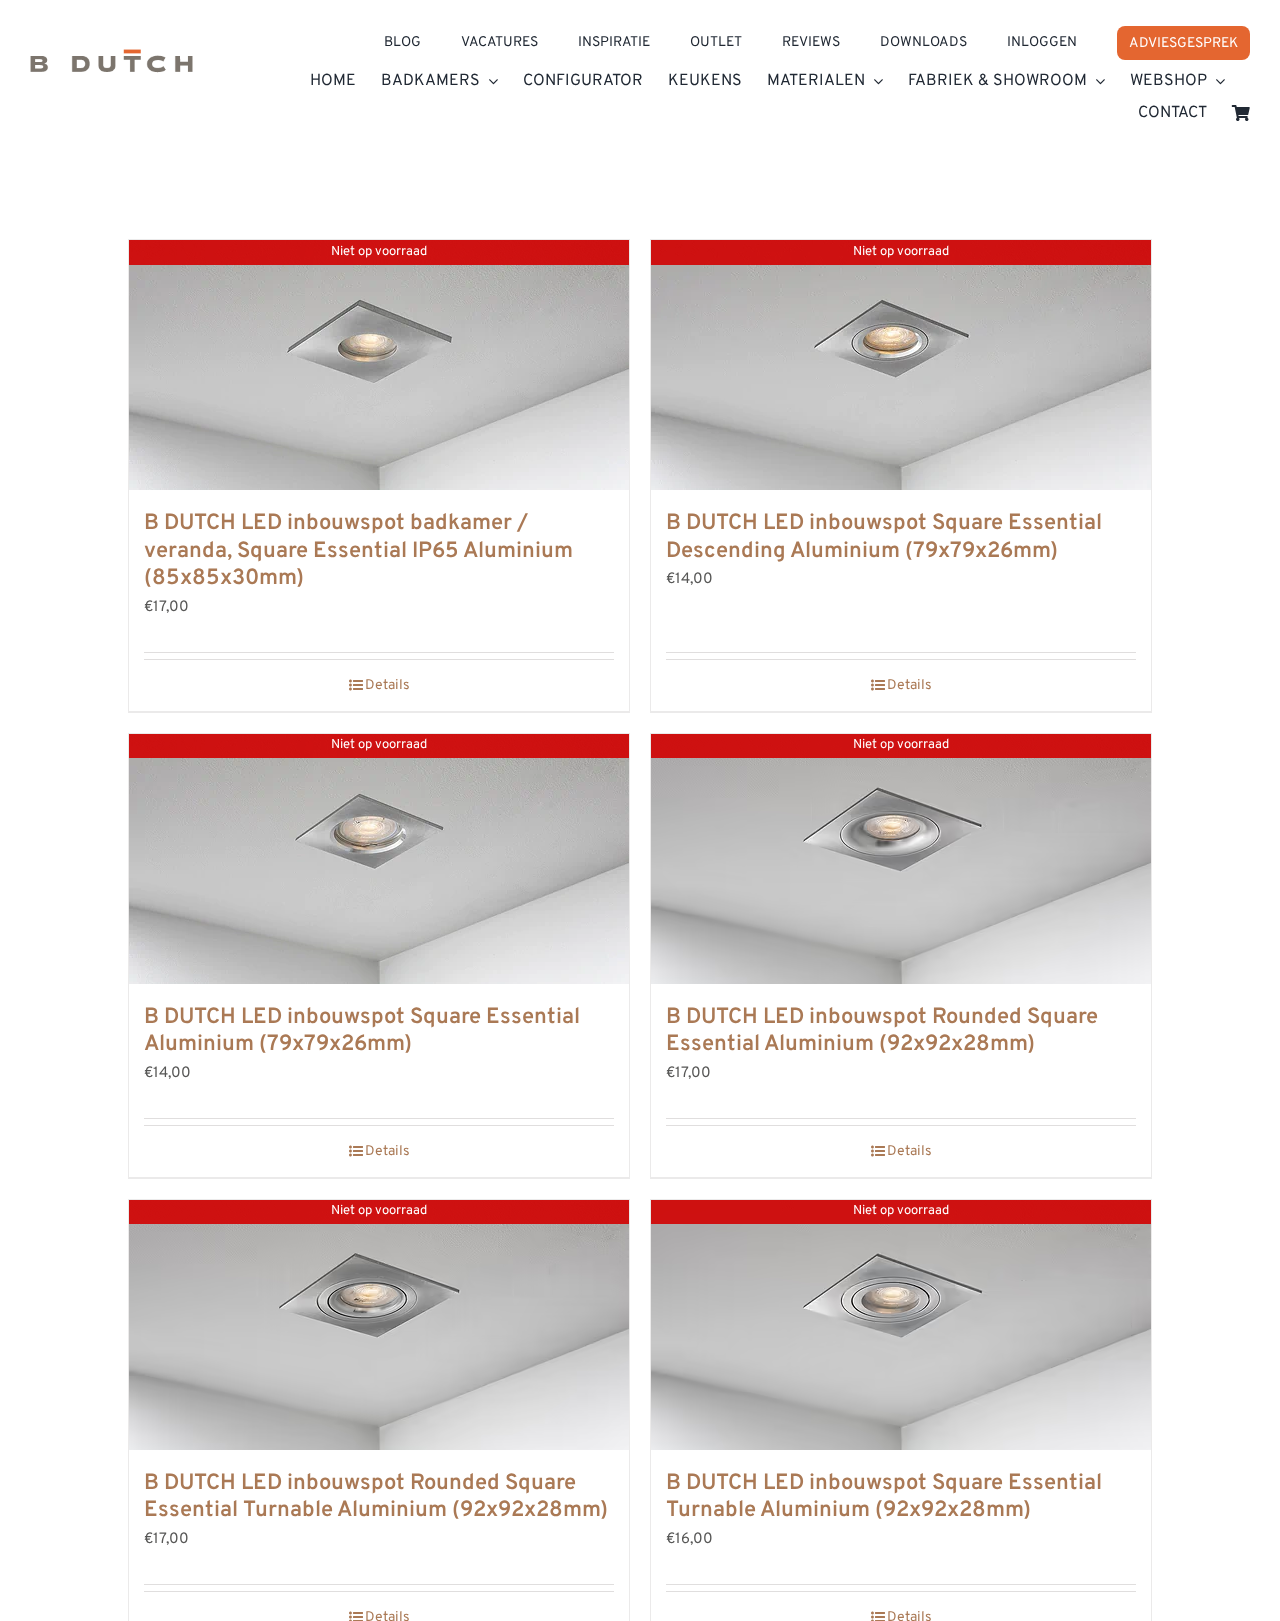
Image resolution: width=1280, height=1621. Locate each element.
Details (387, 685)
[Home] (111, 65)
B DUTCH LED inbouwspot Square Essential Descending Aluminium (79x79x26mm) (884, 537)
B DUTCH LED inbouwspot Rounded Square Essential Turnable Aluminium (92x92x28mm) (376, 1497)
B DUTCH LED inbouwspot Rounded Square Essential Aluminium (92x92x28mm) (882, 1031)
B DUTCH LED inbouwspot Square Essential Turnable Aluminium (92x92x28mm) (884, 1497)
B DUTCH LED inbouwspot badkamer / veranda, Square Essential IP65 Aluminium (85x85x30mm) (358, 551)
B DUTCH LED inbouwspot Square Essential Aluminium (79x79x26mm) (362, 1031)
